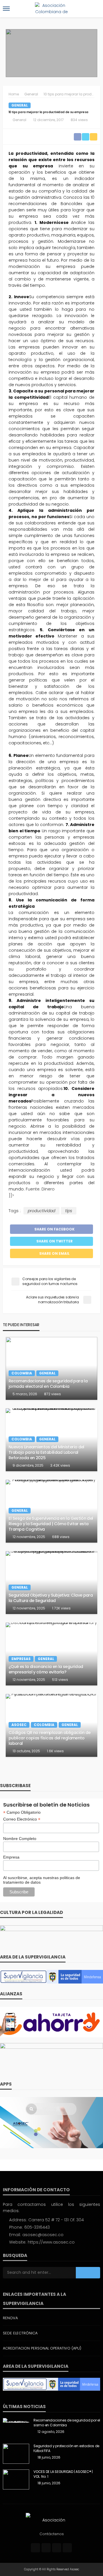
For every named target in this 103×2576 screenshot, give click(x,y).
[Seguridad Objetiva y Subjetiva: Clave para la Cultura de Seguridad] (51, 1583)
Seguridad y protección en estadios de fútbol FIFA (66, 2448)
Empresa (11, 1857)
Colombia (22, 1373)
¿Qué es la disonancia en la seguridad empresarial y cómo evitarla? (46, 1669)
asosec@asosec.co (43, 2235)
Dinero (48, 1189)
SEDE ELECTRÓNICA (20, 2333)
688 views (61, 1537)
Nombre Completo (20, 1839)
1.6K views (55, 1751)
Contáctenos (52, 2534)
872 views (53, 1394)
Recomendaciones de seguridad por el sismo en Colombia (67, 2423)
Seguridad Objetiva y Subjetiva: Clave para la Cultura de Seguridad (51, 1598)
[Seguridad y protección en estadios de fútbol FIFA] (16, 2454)
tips (69, 1211)
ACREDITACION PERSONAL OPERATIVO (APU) (42, 2348)
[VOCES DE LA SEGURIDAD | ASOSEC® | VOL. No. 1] (16, 2479)
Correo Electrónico (22, 1819)
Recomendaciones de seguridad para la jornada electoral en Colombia (48, 1384)
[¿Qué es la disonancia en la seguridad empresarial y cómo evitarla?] (51, 1654)
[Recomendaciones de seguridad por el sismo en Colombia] (16, 2420)
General (20, 105)
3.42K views (60, 1465)
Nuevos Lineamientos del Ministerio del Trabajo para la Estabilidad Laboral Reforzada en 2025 (46, 1452)
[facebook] (35, 2548)
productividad (41, 1211)
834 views (79, 120)
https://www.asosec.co (51, 2242)
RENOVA (10, 2318)
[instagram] (57, 2548)
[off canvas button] (6, 9)
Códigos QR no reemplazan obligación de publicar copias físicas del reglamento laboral (50, 1738)
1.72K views (61, 1608)
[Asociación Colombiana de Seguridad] (51, 2520)
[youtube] (67, 2548)
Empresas (21, 1659)
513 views (60, 1680)
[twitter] (46, 2548)
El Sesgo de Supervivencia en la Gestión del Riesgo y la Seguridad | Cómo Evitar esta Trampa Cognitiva (51, 1524)
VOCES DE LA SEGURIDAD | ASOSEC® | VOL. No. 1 (63, 2474)
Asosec (19, 1725)
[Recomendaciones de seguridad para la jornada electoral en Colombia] (51, 1368)
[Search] (95, 9)
